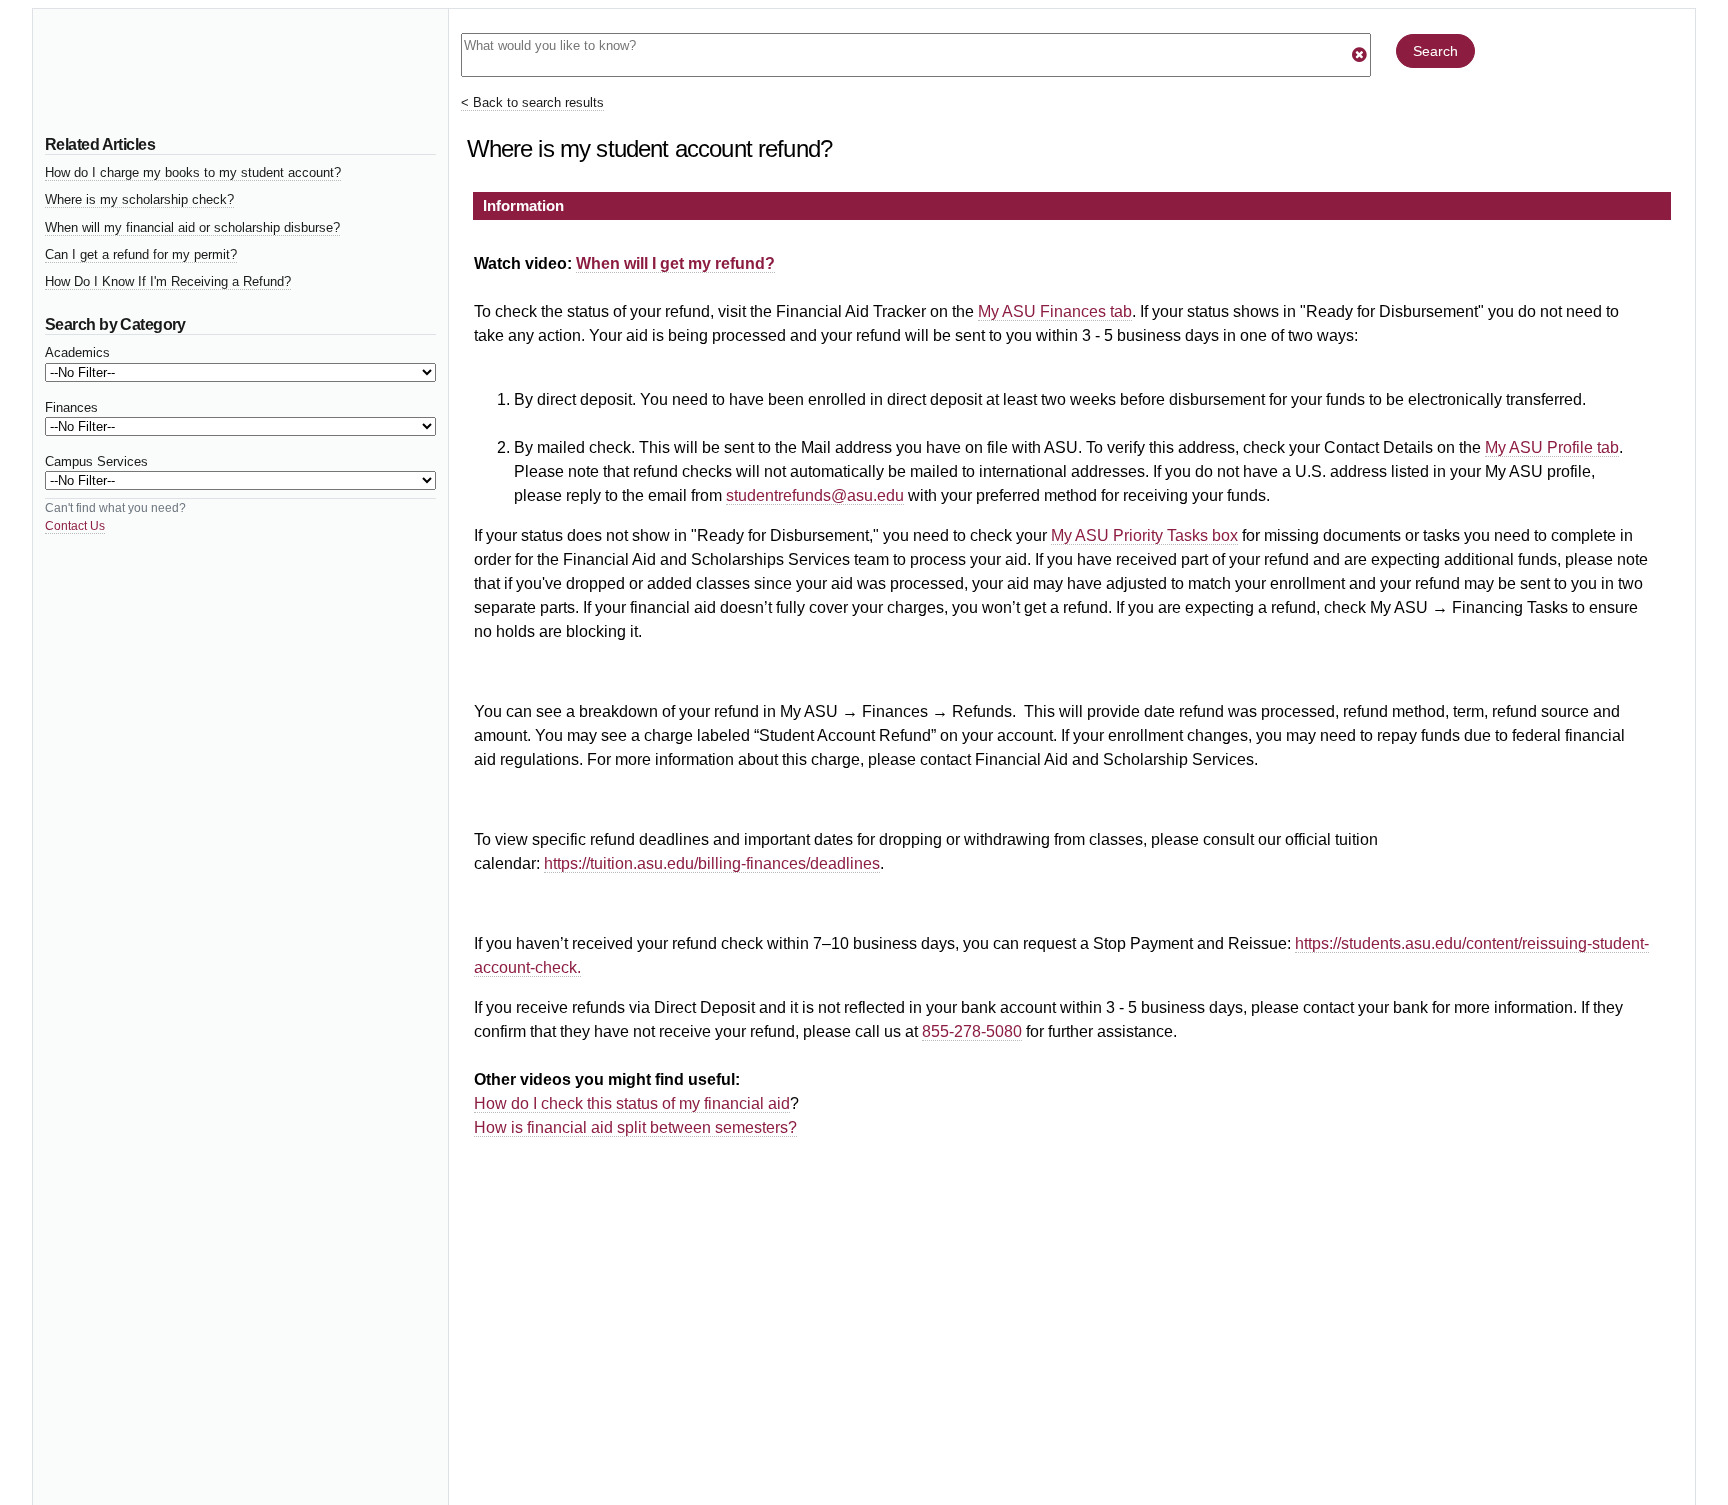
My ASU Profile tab (1552, 447)
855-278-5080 (972, 1031)
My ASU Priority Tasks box (1144, 535)
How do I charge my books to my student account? (193, 172)
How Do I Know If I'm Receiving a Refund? (168, 281)
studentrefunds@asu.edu (815, 495)
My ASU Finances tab (1055, 311)
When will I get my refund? (675, 263)
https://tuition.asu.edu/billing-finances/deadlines (712, 863)
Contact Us (75, 526)
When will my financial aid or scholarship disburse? (192, 227)
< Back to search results (532, 102)
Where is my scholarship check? (139, 199)
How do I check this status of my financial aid (632, 1103)
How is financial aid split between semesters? (635, 1127)
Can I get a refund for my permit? (141, 254)
